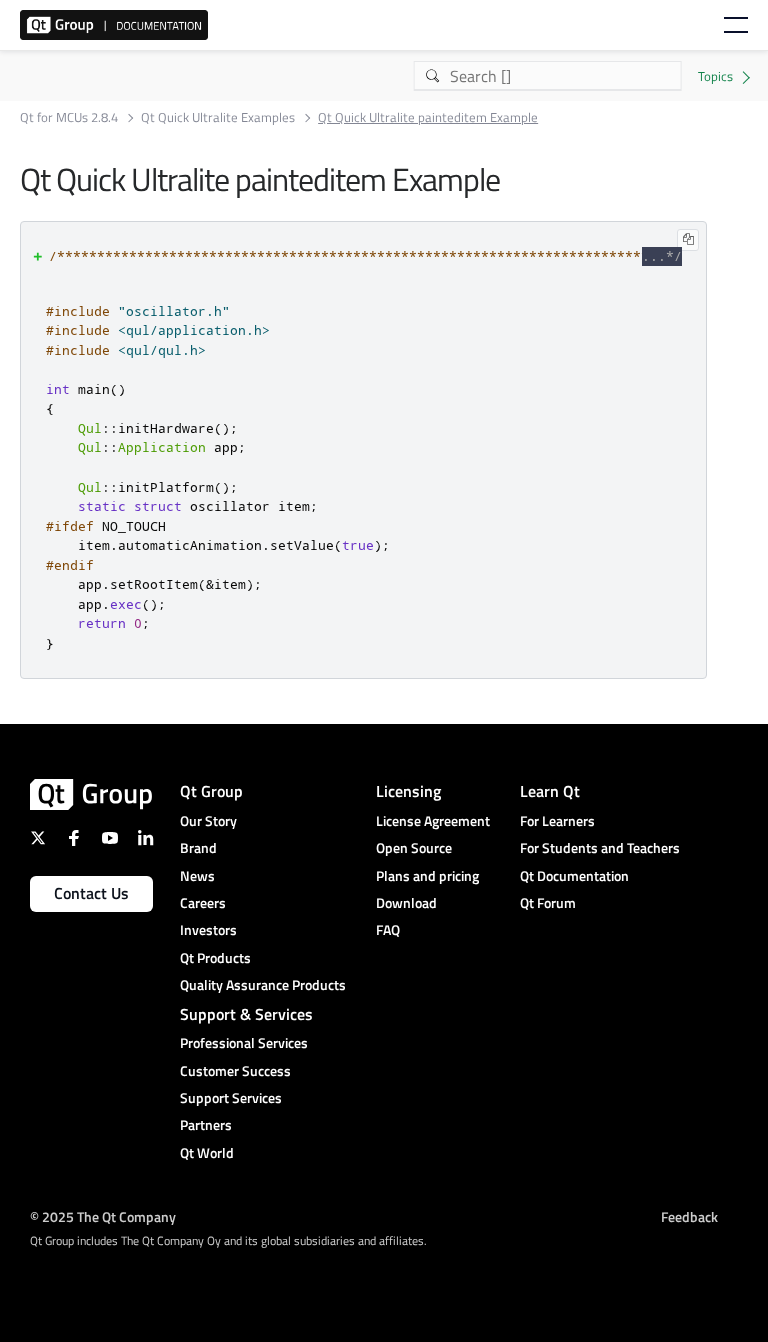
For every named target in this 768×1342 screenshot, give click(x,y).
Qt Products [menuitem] (215, 957)
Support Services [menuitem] (231, 1097)
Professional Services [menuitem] (244, 1042)
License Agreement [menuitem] (433, 820)
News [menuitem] (197, 875)
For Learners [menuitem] (557, 820)
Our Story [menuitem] (208, 820)
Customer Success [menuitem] (235, 1070)
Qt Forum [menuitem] (548, 902)
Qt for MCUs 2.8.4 (69, 117)
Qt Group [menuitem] (211, 791)
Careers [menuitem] (203, 902)
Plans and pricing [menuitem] (427, 875)
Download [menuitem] (406, 902)
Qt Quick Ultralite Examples (218, 117)
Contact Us (91, 893)
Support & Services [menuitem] (246, 1014)
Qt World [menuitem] (207, 1152)
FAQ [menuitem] (388, 929)
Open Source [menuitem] (414, 847)
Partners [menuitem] (206, 1124)
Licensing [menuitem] (408, 791)
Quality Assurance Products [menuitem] (263, 984)
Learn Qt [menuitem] (550, 791)
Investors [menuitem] (208, 929)
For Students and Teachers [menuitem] (600, 847)
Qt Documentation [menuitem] (574, 875)
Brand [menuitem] (198, 847)
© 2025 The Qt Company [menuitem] (103, 1215)
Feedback (689, 1215)
